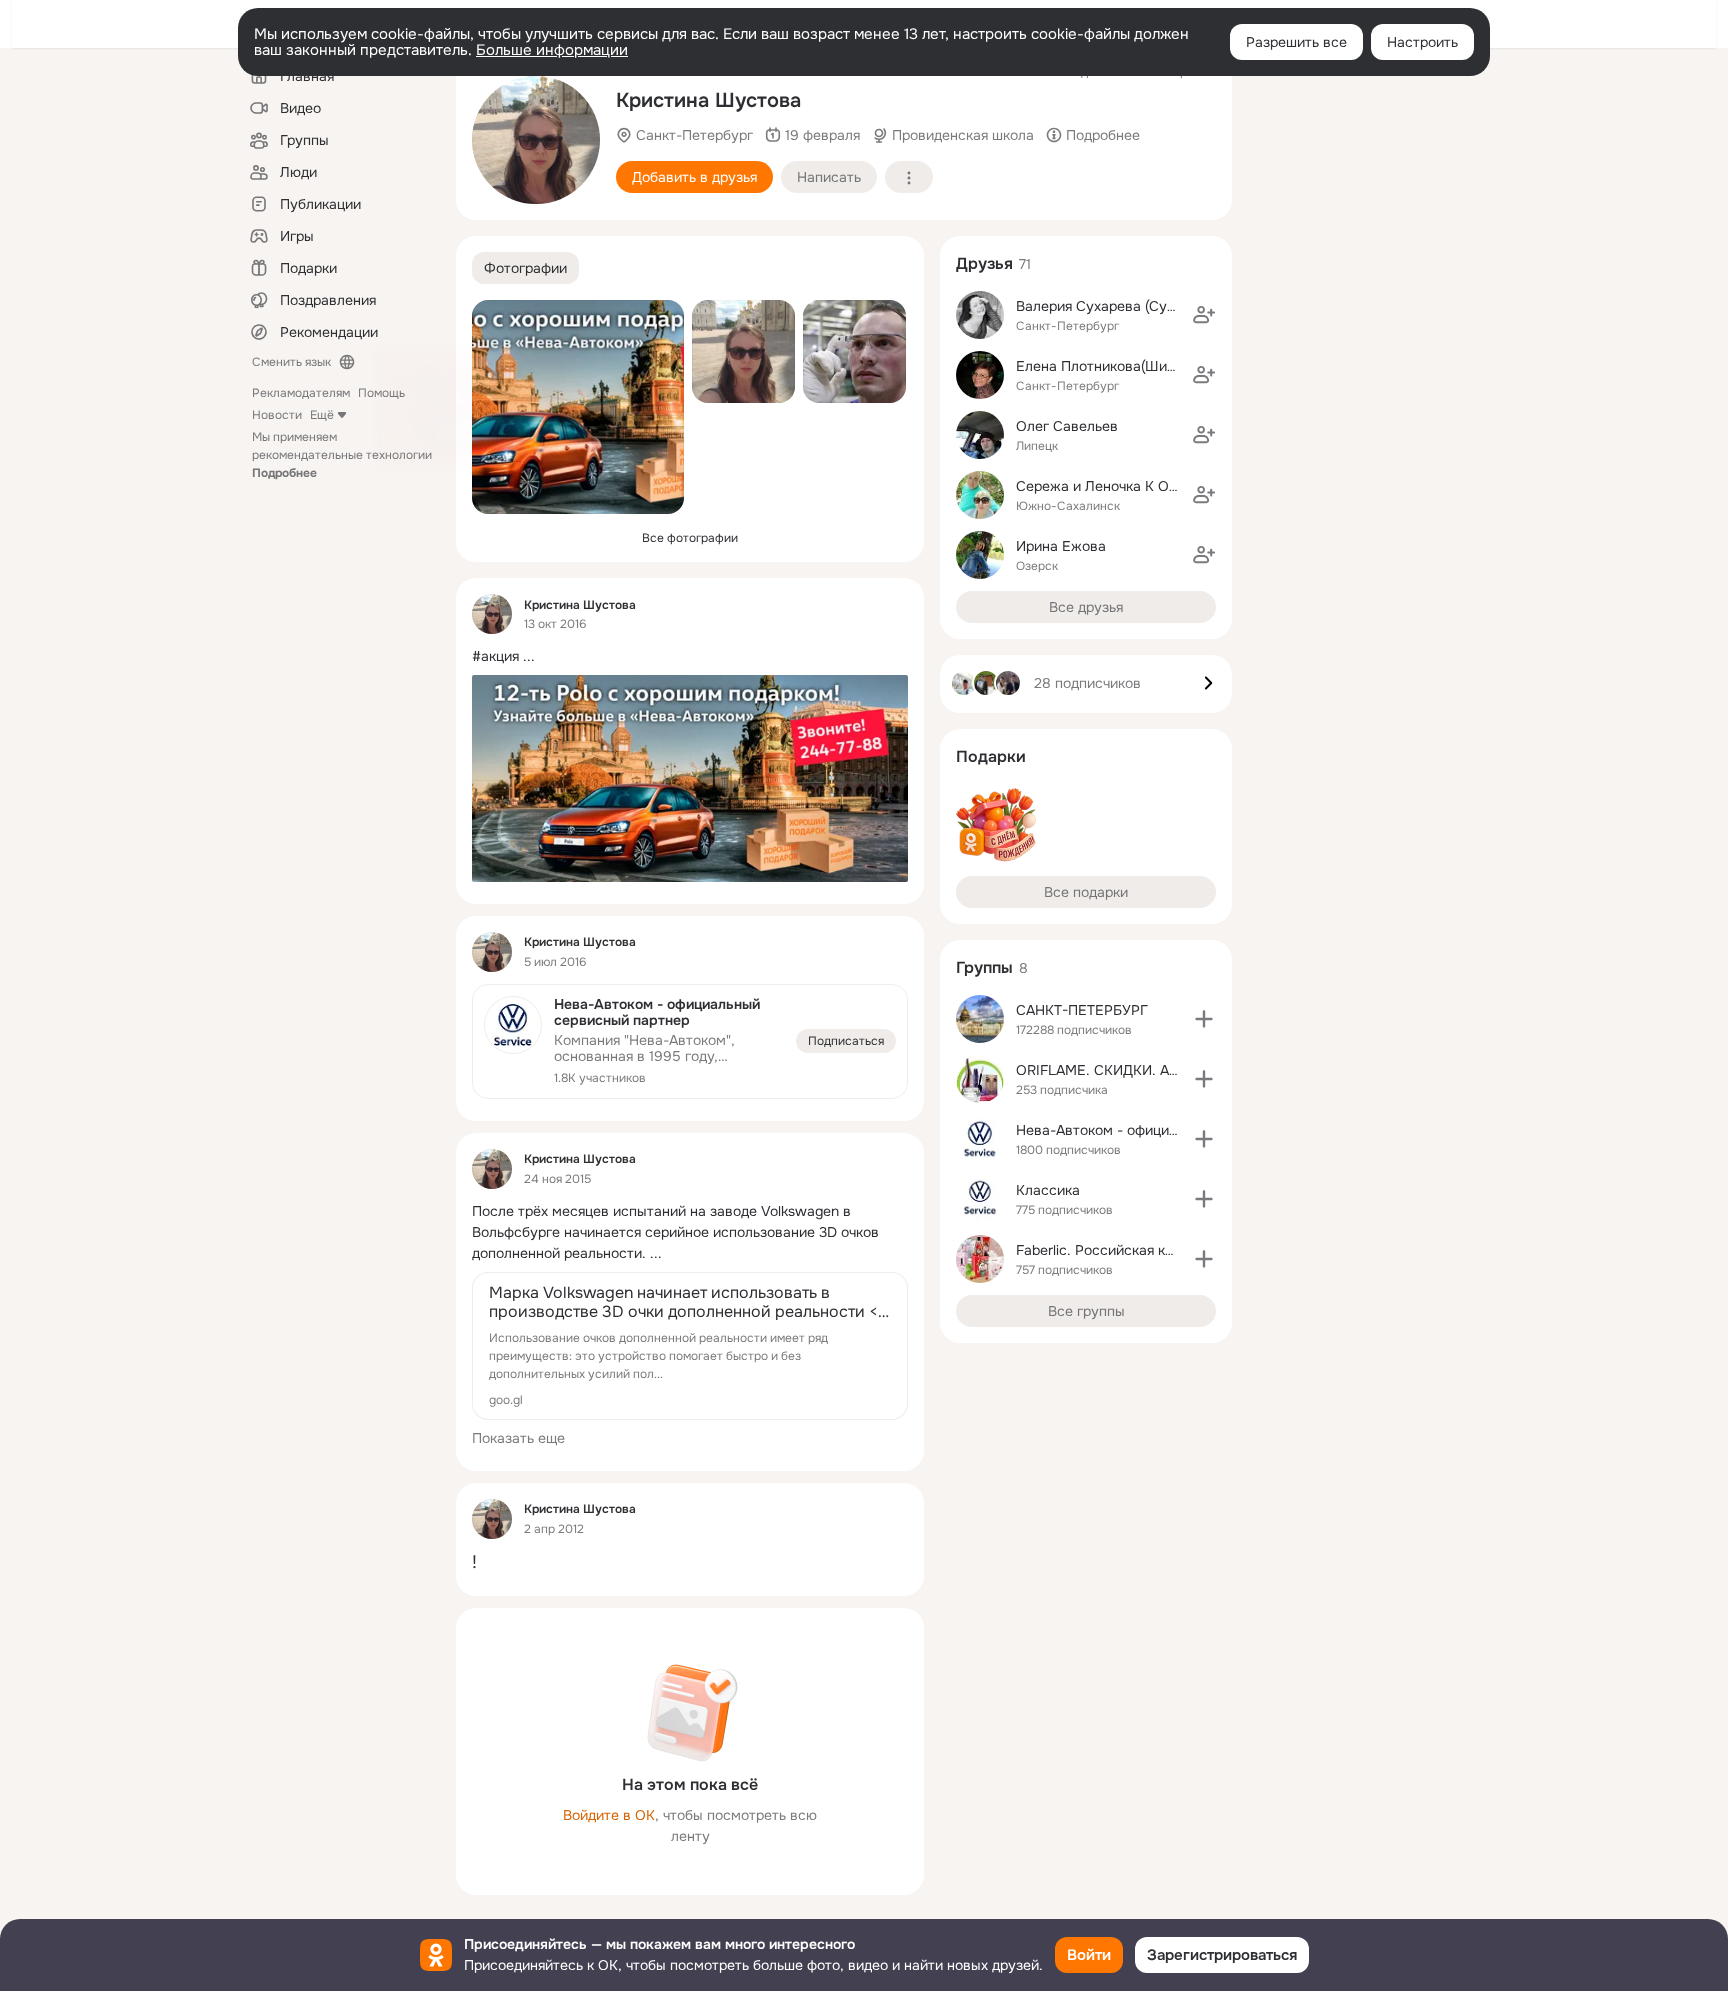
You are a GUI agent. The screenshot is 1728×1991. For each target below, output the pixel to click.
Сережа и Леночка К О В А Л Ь (1119, 486)
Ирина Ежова (1061, 546)
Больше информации (552, 50)
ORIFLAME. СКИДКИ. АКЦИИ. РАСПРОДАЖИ (1165, 1070)
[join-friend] (1204, 315)
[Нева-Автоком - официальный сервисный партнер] (690, 1041)
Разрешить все (1296, 42)
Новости (277, 415)
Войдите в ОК (609, 1815)
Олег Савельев (1067, 426)
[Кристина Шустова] (492, 614)
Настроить (1422, 42)
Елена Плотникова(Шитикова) (1116, 366)
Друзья (984, 263)
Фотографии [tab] (525, 268)
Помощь (381, 393)
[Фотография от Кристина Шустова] (536, 140)
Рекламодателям (301, 393)
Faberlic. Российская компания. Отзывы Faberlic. (1179, 1250)
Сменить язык (291, 362)
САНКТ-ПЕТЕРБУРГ (1082, 1010)
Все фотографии (690, 538)
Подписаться (846, 1041)
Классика (1048, 1190)
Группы (984, 967)
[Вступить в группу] (1204, 1019)
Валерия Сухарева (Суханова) (1117, 306)
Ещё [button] (322, 415)
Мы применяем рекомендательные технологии (342, 455)
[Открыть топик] (690, 656)
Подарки (991, 756)
